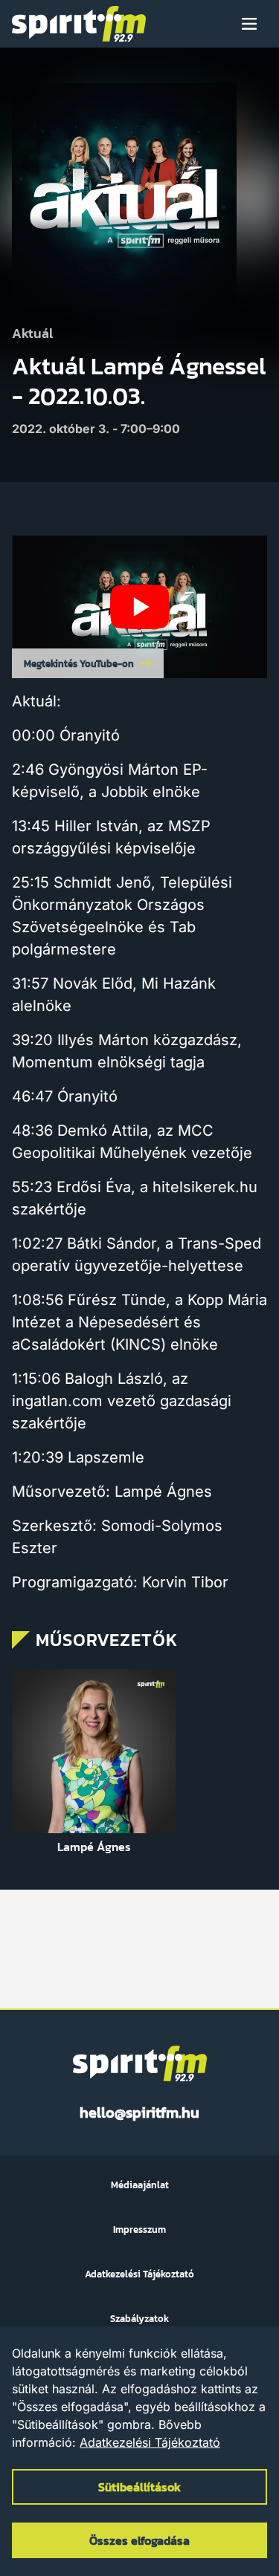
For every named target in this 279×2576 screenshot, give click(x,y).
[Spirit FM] (79, 24)
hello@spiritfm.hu (139, 2112)
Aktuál (32, 334)
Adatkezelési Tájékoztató (150, 2442)
